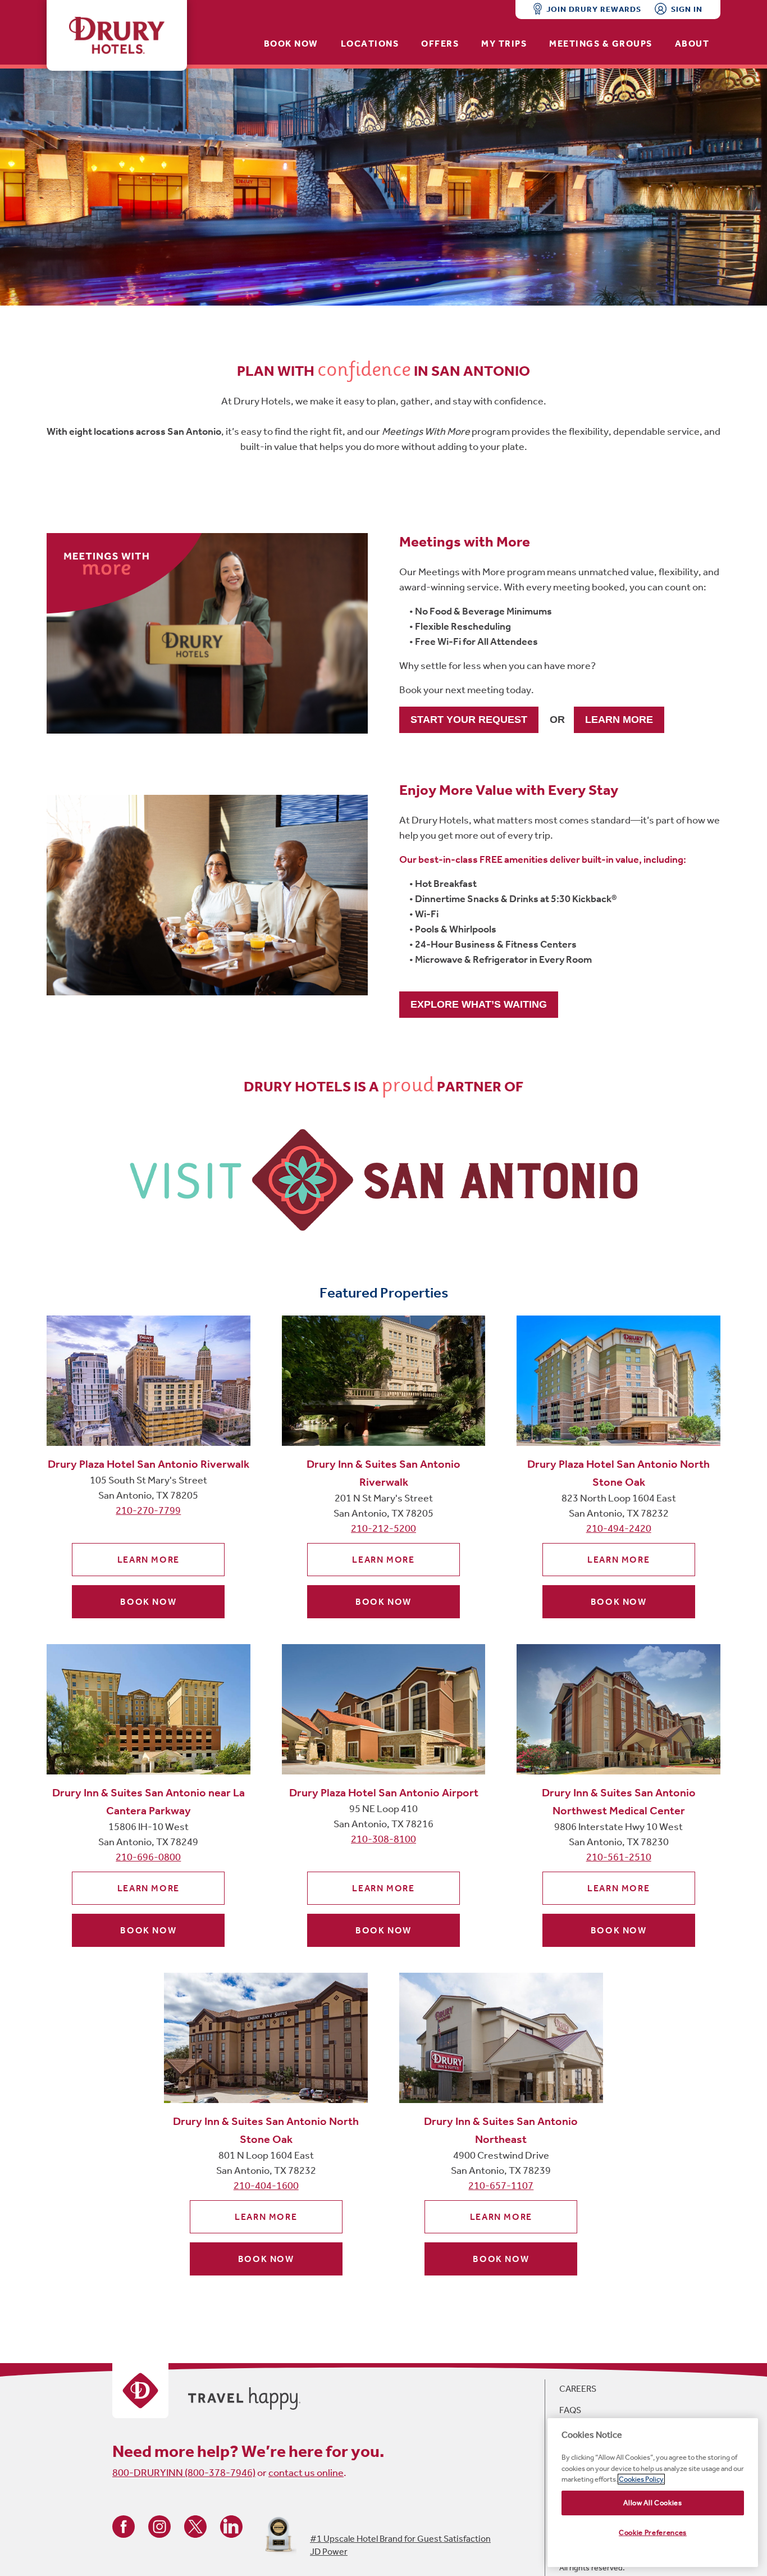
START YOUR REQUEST (469, 720)
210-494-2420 (619, 1528)
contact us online (306, 2473)
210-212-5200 (383, 1528)
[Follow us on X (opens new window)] (195, 2526)
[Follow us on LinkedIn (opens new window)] (231, 2526)
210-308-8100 (383, 1839)
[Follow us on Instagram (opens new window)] (159, 2526)
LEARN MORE (619, 720)
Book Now (291, 44)
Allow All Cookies (652, 2503)
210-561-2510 (619, 1857)
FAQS (570, 2410)
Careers (578, 2389)
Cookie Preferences (653, 2532)
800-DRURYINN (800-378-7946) (184, 2473)
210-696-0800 (148, 1857)
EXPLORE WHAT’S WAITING (479, 1004)
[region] (653, 2493)
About (692, 44)
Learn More (149, 1560)
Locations (370, 44)
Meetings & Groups (601, 44)
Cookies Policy (641, 2479)
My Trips (504, 44)
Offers (440, 44)
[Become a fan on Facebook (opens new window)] (124, 2526)
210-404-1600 (266, 2186)
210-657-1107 (501, 2186)
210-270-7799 (148, 1510)
